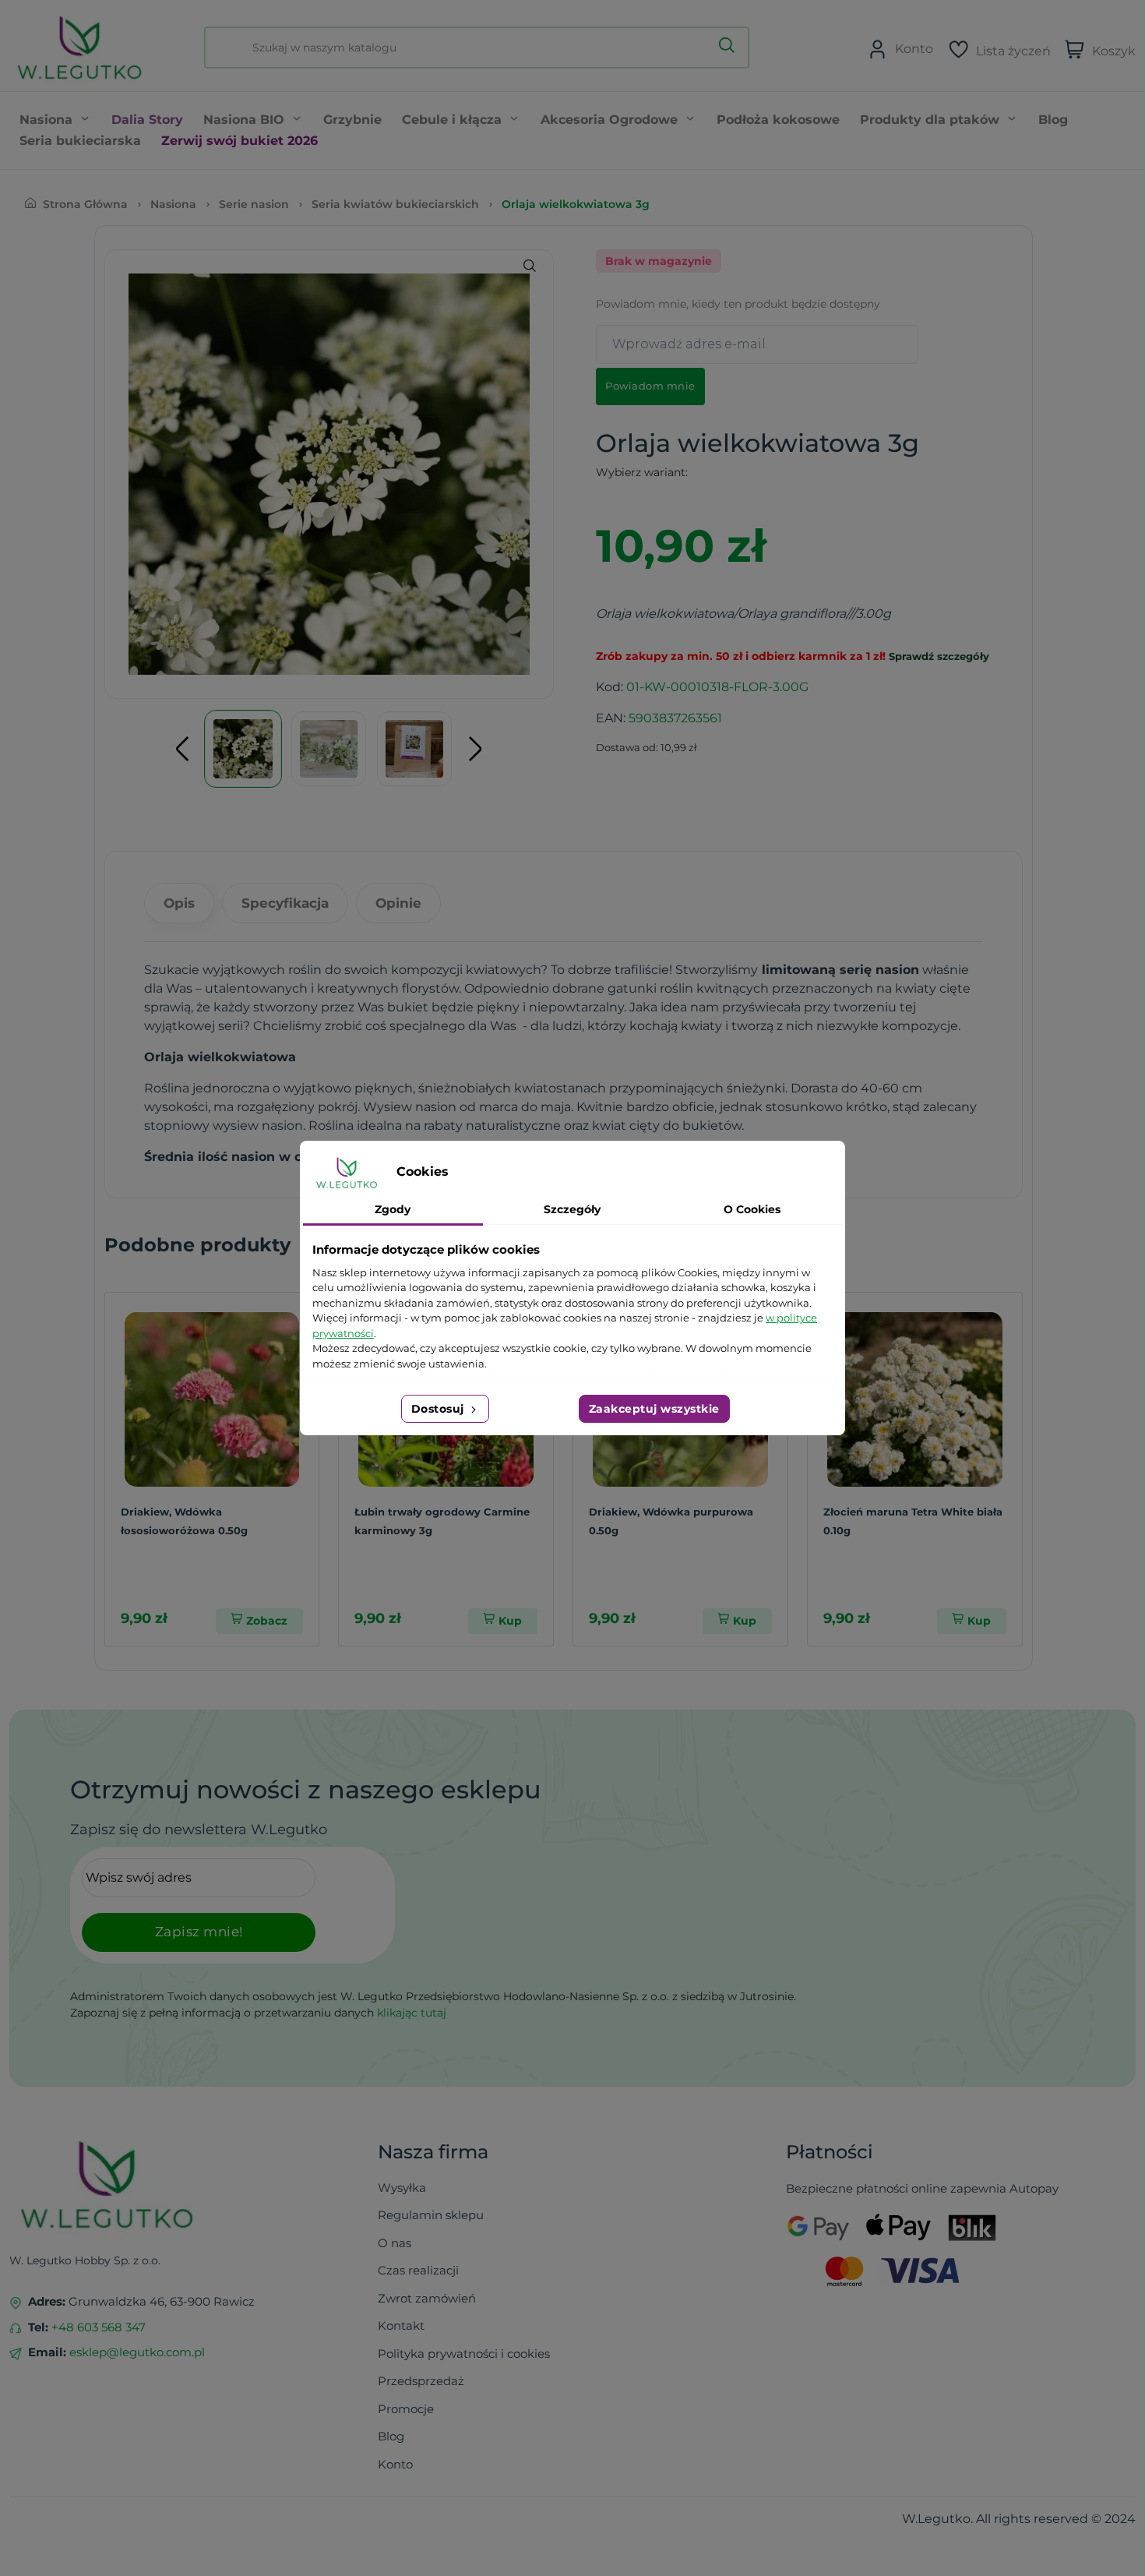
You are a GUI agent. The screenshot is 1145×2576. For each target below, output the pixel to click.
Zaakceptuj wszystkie (654, 1409)
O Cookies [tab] (752, 1209)
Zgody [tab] (393, 1209)
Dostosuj (440, 1409)
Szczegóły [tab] (572, 1209)
